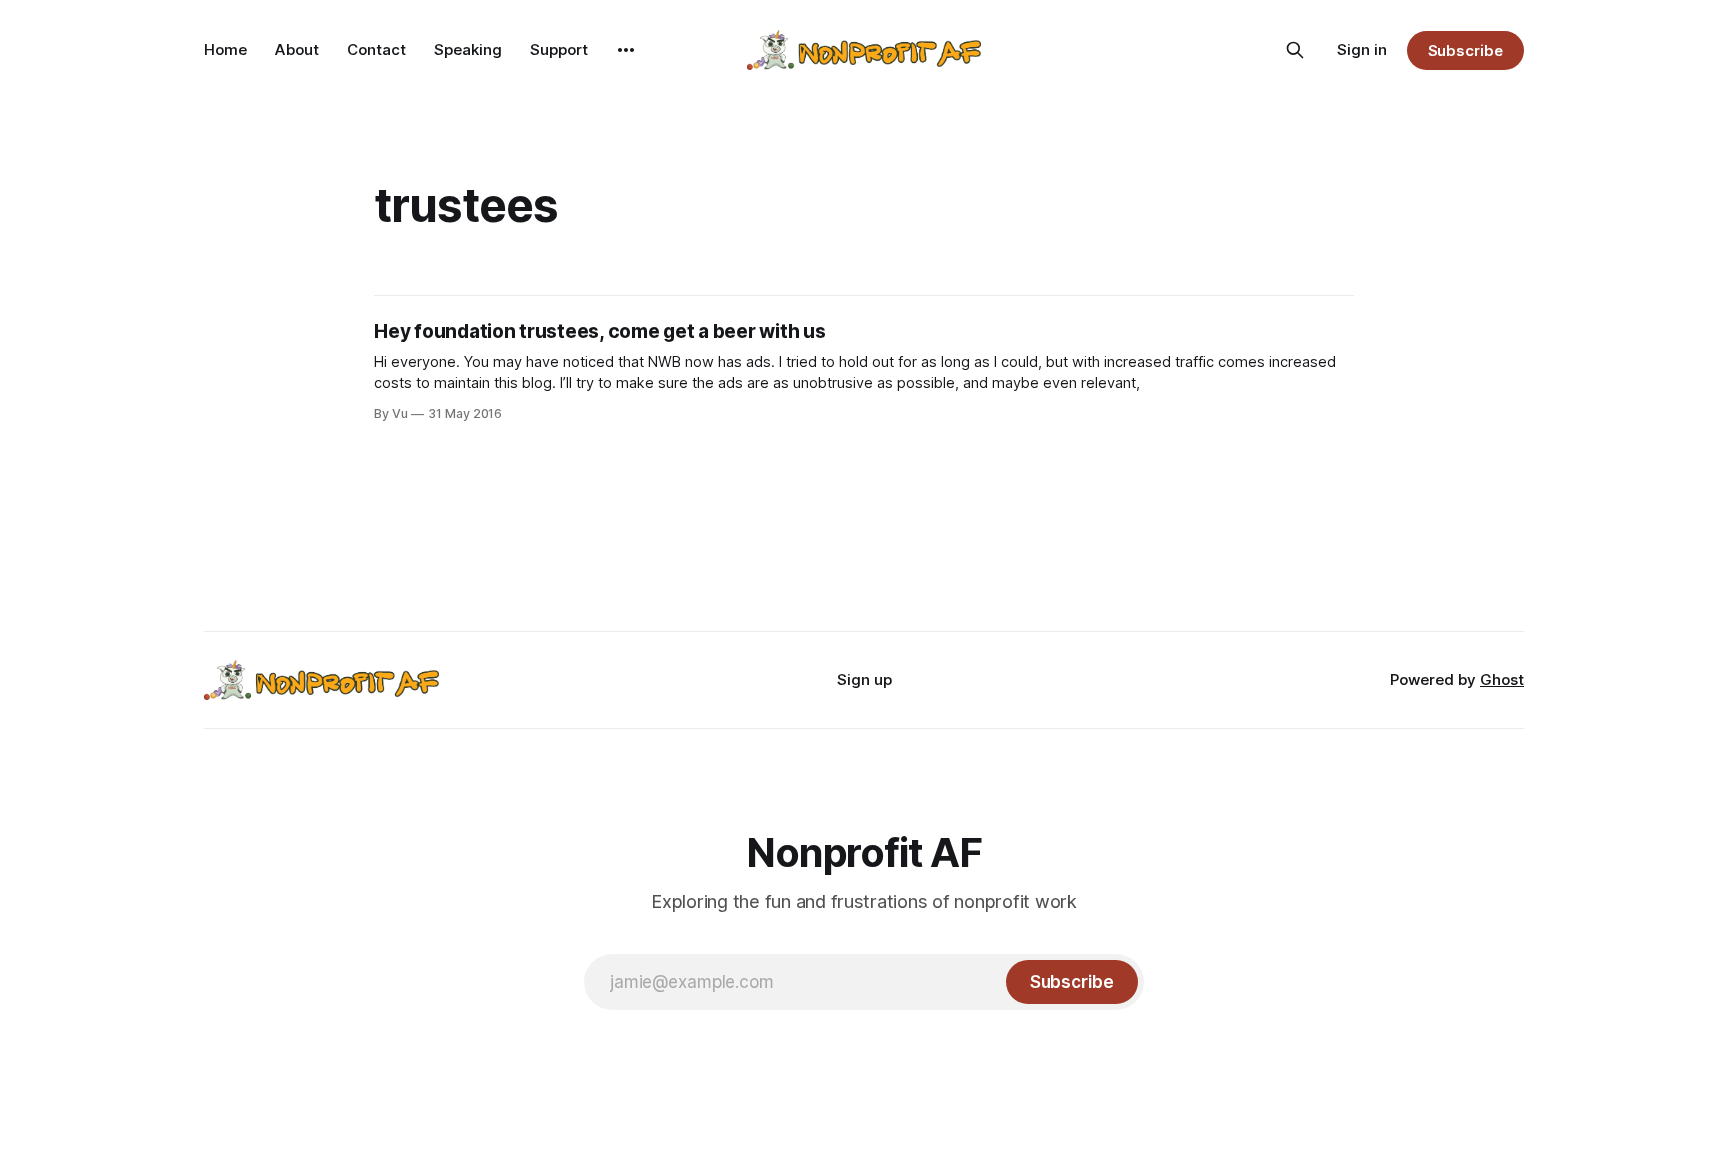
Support (559, 49)
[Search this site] (1295, 50)
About (297, 49)
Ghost (1502, 679)
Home (225, 49)
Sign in (1362, 49)
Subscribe (1465, 50)
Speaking (468, 49)
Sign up (864, 679)
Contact (376, 49)
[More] (626, 50)
